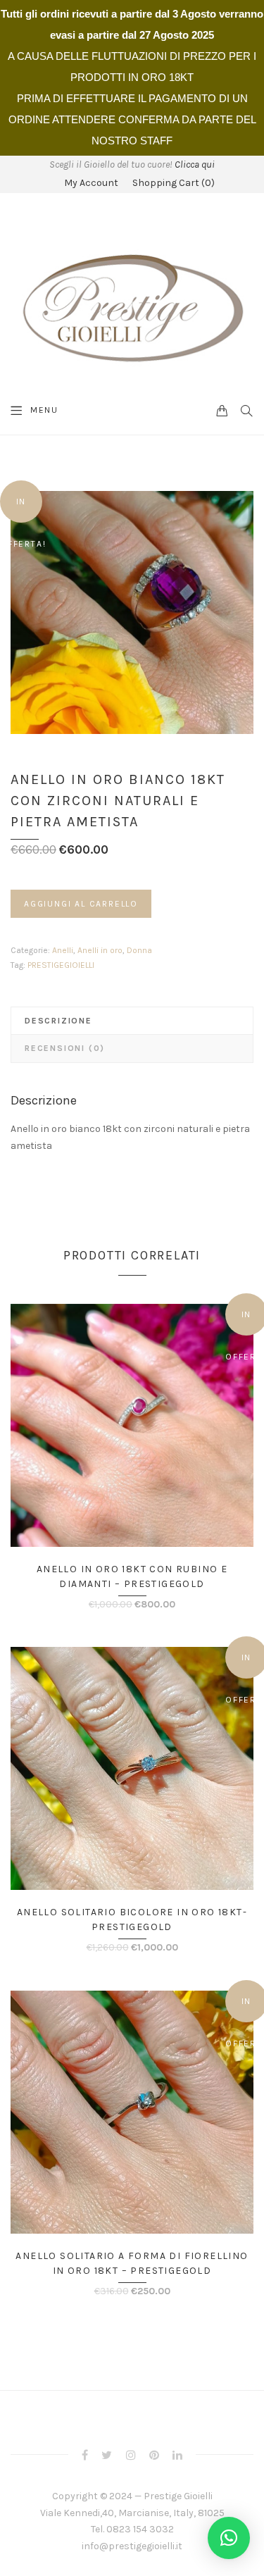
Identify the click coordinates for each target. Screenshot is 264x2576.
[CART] (222, 410)
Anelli (63, 950)
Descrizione (58, 1021)
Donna (139, 950)
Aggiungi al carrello (81, 904)
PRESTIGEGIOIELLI (61, 965)
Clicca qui (195, 164)
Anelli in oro (100, 950)
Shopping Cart (174, 183)
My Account (91, 183)
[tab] (132, 1021)
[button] (229, 2538)
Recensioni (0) (65, 1048)
